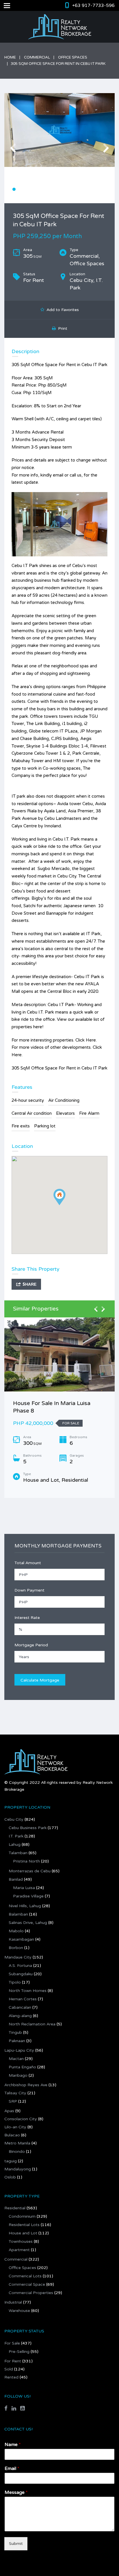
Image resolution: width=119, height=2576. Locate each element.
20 (60, 196)
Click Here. (86, 1040)
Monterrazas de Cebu (30, 1871)
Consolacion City (21, 2119)
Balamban (18, 1914)
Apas (9, 2111)
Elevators (65, 1113)
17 (105, 189)
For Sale (12, 2343)
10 (63, 189)
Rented (11, 2377)
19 (54, 196)
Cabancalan (20, 2007)
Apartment (19, 2250)
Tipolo (15, 1982)
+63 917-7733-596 (93, 5)
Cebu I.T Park (25, 566)
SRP (13, 2101)
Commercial (37, 57)
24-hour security (28, 1100)
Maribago (18, 2075)
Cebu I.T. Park (66, 839)
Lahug (15, 1845)
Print (62, 328)
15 (93, 189)
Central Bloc (59, 991)
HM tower (63, 761)
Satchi (29, 906)
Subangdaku (21, 1974)
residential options (35, 804)
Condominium (22, 2216)
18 (111, 189)
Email (12, 2468)
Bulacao (12, 2135)
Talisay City (15, 2093)
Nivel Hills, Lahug (25, 1906)
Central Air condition (32, 1113)
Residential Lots (24, 2225)
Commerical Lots (25, 2276)
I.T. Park (16, 1836)
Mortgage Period (31, 1645)
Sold (9, 2369)
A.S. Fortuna (20, 1966)
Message (16, 2492)
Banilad (16, 1879)
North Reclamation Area (32, 2024)
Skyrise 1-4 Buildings (47, 746)
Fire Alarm (89, 1113)
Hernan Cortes (23, 1999)
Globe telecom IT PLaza (53, 731)
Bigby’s (39, 898)
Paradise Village (28, 1896)
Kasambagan (21, 1939)
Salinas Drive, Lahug (28, 1923)
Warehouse (19, 2311)
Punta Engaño (22, 2067)
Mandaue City (18, 1957)
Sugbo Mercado (53, 869)
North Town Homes (28, 1991)
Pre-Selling (19, 2352)
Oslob (10, 2177)
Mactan (16, 2059)
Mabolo (16, 1931)
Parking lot (45, 1126)
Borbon (16, 1948)
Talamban (18, 1853)
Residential (15, 2208)
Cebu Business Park (28, 1828)
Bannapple (56, 913)
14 (87, 189)
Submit (16, 2544)
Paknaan (17, 2041)
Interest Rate (27, 1618)
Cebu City (14, 1819)
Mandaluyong (18, 2169)
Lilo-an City (15, 2127)
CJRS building (65, 739)
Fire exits (21, 1126)
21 (66, 196)
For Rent (13, 2361)
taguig (11, 2161)
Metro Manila (17, 2143)
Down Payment (29, 1590)
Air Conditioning (64, 1100)
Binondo (17, 2152)
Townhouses (21, 2241)
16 (99, 189)
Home (10, 57)
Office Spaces (73, 57)
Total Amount (28, 1563)
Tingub (15, 2032)
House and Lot (23, 2233)
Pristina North (26, 1861)
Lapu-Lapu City (19, 2050)
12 (75, 189)
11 (69, 189)
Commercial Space (27, 2284)
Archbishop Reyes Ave (26, 2085)
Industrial (13, 2302)
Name (13, 2445)
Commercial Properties (31, 2293)
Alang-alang (20, 2016)
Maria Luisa (24, 1888)
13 (81, 189)
